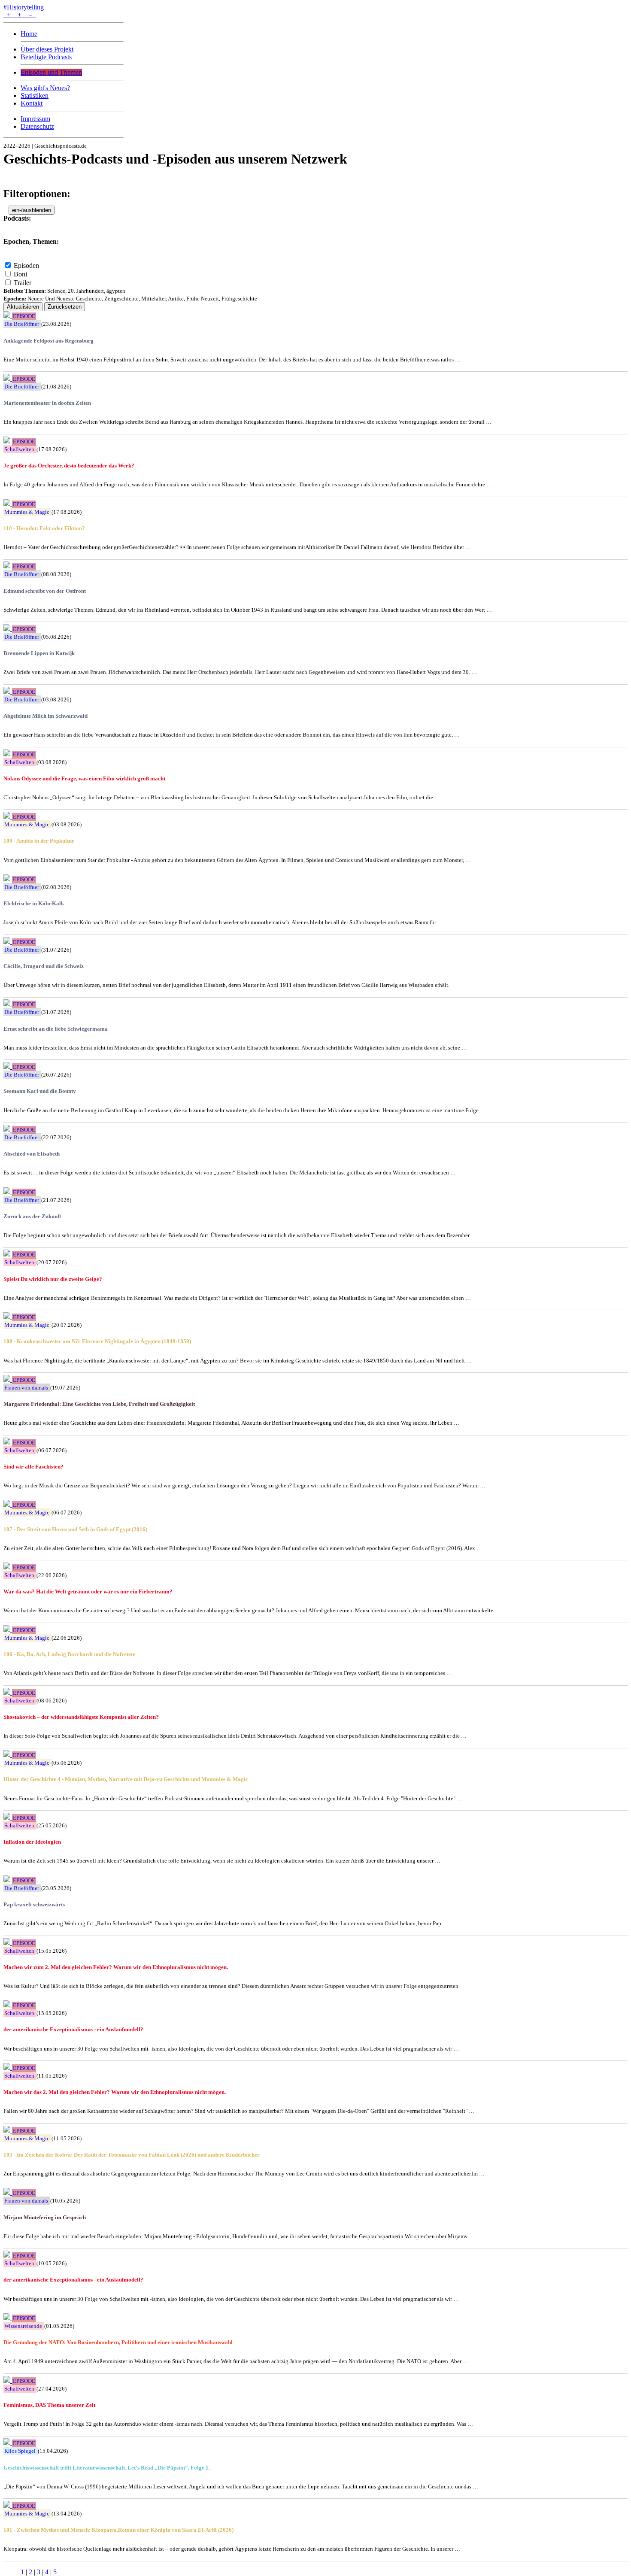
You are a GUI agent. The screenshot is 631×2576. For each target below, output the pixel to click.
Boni (20, 274)
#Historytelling (24, 7)
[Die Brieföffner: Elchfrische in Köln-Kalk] (8, 879)
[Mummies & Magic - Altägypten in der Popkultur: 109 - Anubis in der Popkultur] (8, 816)
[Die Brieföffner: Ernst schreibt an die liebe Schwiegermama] (8, 1004)
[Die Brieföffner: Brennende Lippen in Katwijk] (8, 629)
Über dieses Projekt (47, 49)
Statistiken (35, 96)
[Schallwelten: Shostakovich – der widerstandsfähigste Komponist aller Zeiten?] (8, 1692)
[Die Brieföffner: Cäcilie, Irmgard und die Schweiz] (8, 942)
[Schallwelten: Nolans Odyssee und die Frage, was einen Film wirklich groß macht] (8, 754)
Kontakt (32, 103)
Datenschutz (37, 126)
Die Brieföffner (22, 324)
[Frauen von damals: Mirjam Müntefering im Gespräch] (8, 2192)
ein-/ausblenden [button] (32, 210)
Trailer (23, 283)
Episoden (26, 265)
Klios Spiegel (20, 2451)
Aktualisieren (23, 307)
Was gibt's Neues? (45, 88)
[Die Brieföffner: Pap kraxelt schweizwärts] (8, 1880)
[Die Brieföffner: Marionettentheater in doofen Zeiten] (8, 378)
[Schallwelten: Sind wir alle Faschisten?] (8, 1442)
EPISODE (24, 316)
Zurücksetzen (65, 307)
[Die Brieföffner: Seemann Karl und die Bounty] (8, 1067)
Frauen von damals (26, 1388)
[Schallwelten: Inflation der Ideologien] (8, 1817)
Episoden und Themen (51, 72)
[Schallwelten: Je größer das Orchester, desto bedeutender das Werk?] (8, 441)
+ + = (20, 15)
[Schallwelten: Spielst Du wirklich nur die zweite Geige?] (8, 1254)
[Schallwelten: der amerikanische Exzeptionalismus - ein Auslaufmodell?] (8, 2005)
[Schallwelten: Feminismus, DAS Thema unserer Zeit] (8, 2380)
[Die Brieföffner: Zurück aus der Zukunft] (8, 1192)
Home (29, 34)
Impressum (35, 119)
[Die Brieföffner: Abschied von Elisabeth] (8, 1129)
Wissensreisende (23, 2326)
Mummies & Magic (27, 512)
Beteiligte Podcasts (46, 57)
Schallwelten (19, 449)
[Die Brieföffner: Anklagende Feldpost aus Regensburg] (8, 316)
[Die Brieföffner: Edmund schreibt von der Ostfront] (8, 566)
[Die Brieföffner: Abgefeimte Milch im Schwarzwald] (8, 691)
